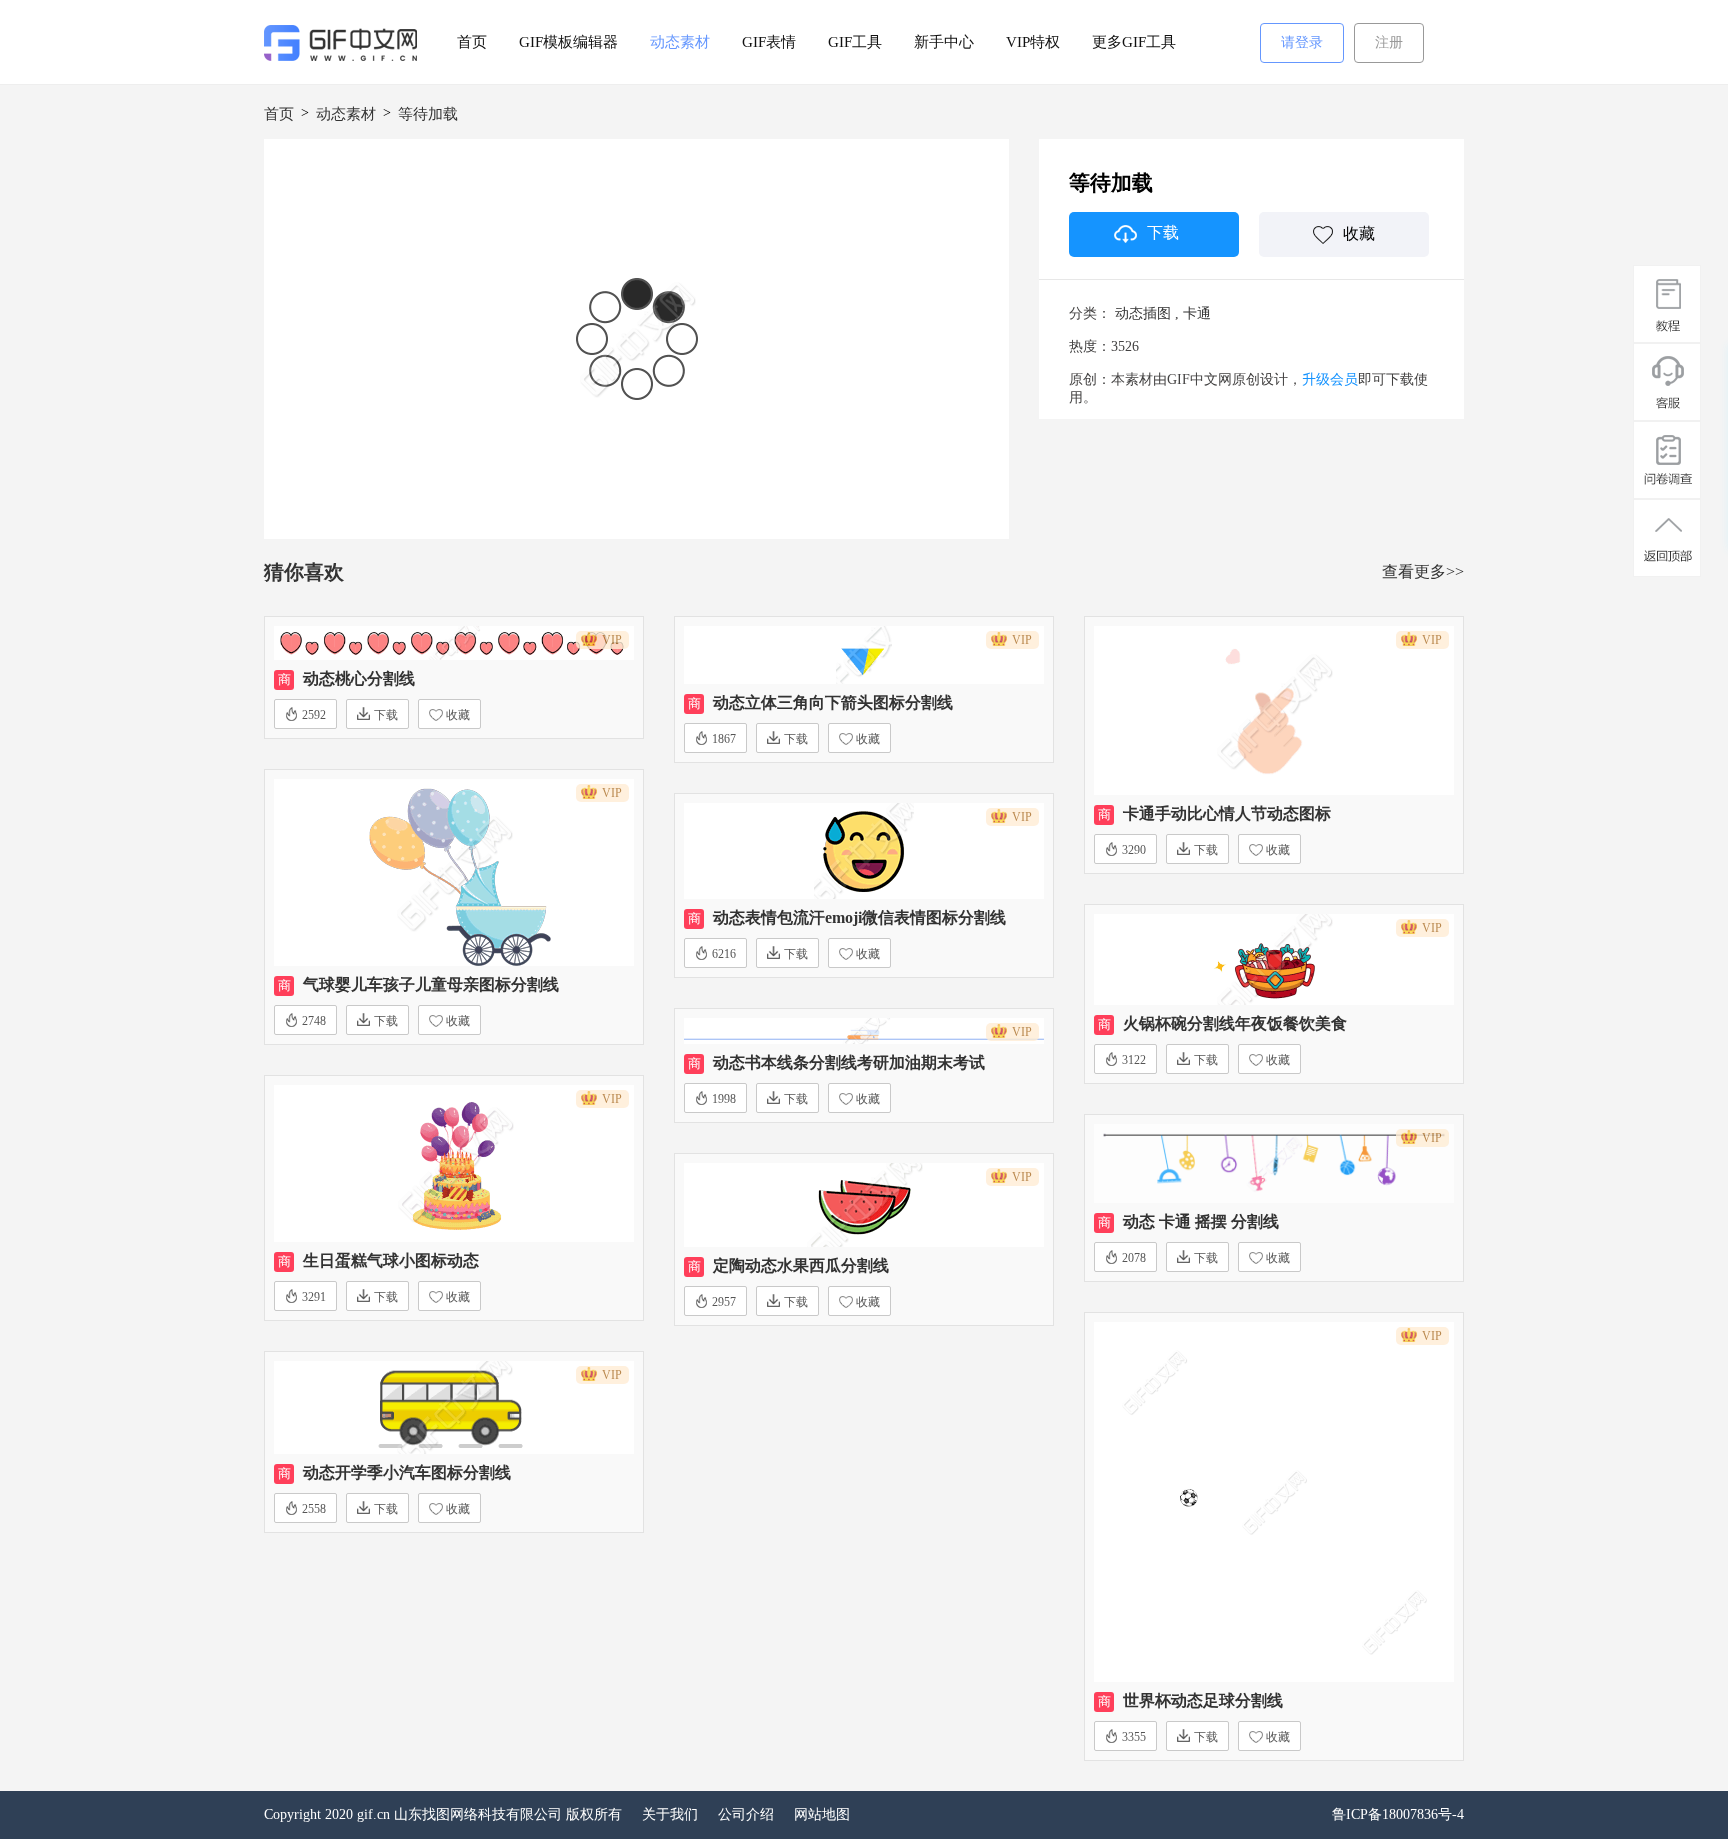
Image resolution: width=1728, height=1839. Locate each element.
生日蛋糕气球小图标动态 (391, 1260)
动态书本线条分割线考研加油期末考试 (849, 1062)
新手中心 (944, 42)
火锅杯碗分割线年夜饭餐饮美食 (1235, 1023)
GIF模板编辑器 (568, 42)
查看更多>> (1423, 571)
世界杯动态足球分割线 (1203, 1700)
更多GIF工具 (1134, 42)
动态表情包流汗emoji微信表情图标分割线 (859, 917)
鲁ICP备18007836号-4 (1398, 1814)
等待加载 (428, 114)
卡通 (1197, 313)
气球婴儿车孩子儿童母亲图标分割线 (431, 984)
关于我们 (670, 1814)
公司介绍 (746, 1814)
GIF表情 (769, 42)
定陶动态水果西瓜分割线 (801, 1265)
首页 (472, 42)
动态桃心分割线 (359, 678)
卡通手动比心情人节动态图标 (1227, 813)
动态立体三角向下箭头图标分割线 (833, 702)
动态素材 (680, 42)
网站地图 (822, 1814)
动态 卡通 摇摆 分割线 (1201, 1221)
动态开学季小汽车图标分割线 (407, 1472)
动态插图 (1143, 313)
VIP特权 (1033, 42)
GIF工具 (855, 42)
